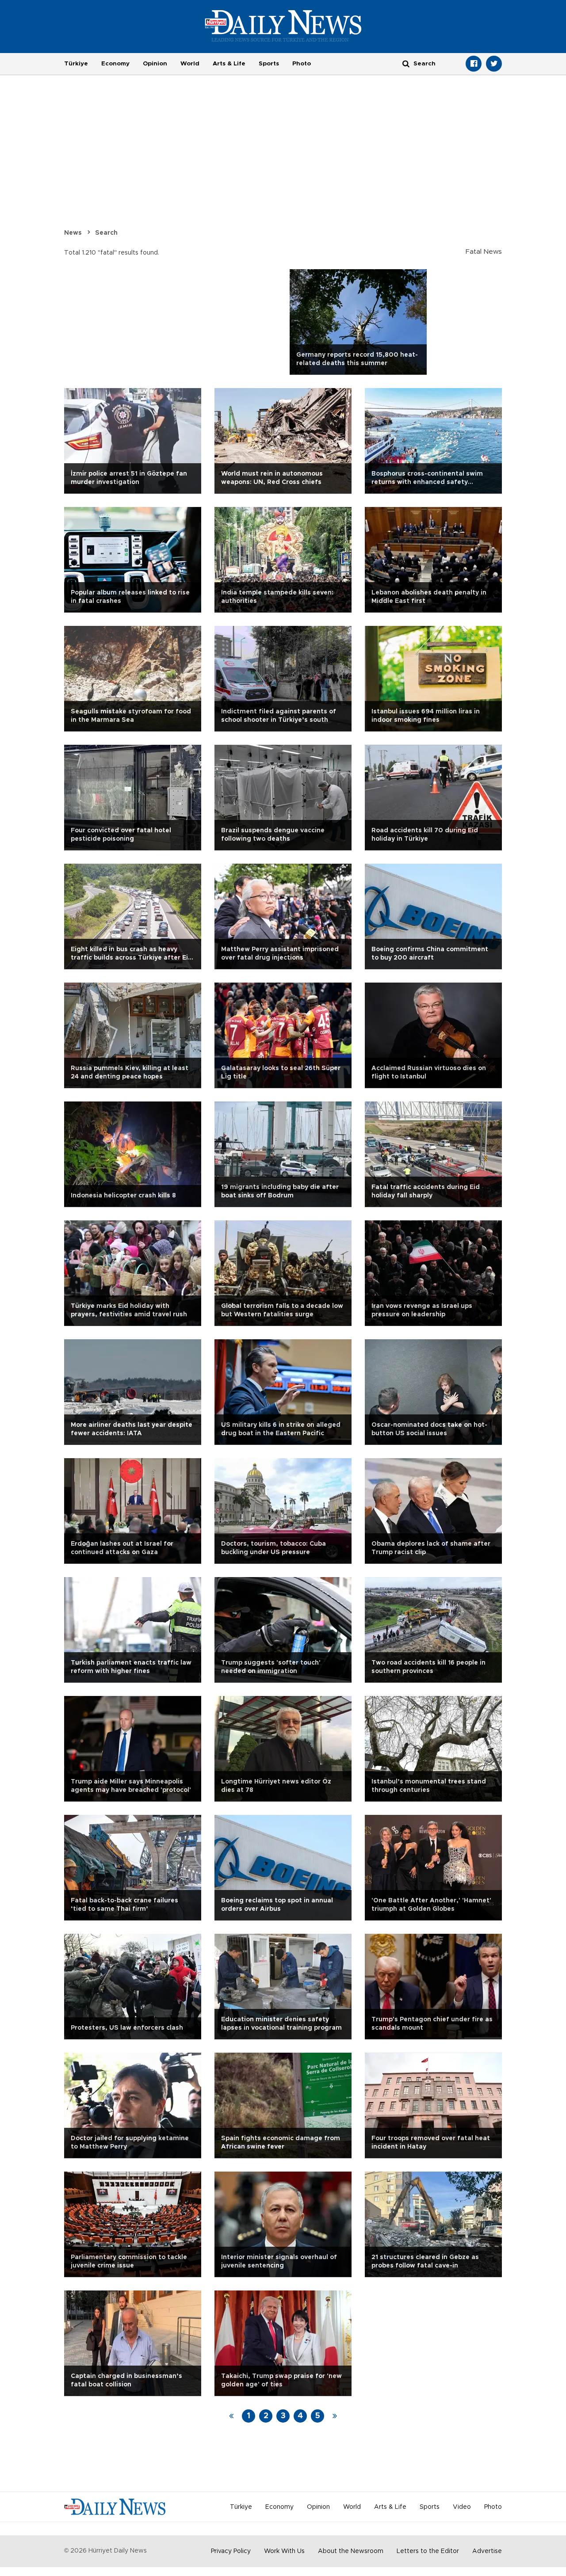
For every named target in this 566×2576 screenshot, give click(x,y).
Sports (269, 64)
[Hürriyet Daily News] (283, 26)
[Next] (335, 2416)
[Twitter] (494, 64)
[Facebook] (474, 64)
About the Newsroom (351, 2551)
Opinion (155, 64)
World (190, 64)
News (73, 233)
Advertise (487, 2551)
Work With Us (284, 2551)
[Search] (406, 63)
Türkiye (76, 64)
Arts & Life (229, 64)
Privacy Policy (231, 2551)
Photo (302, 64)
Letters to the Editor (428, 2551)
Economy (115, 64)
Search (106, 233)
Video (462, 2507)
